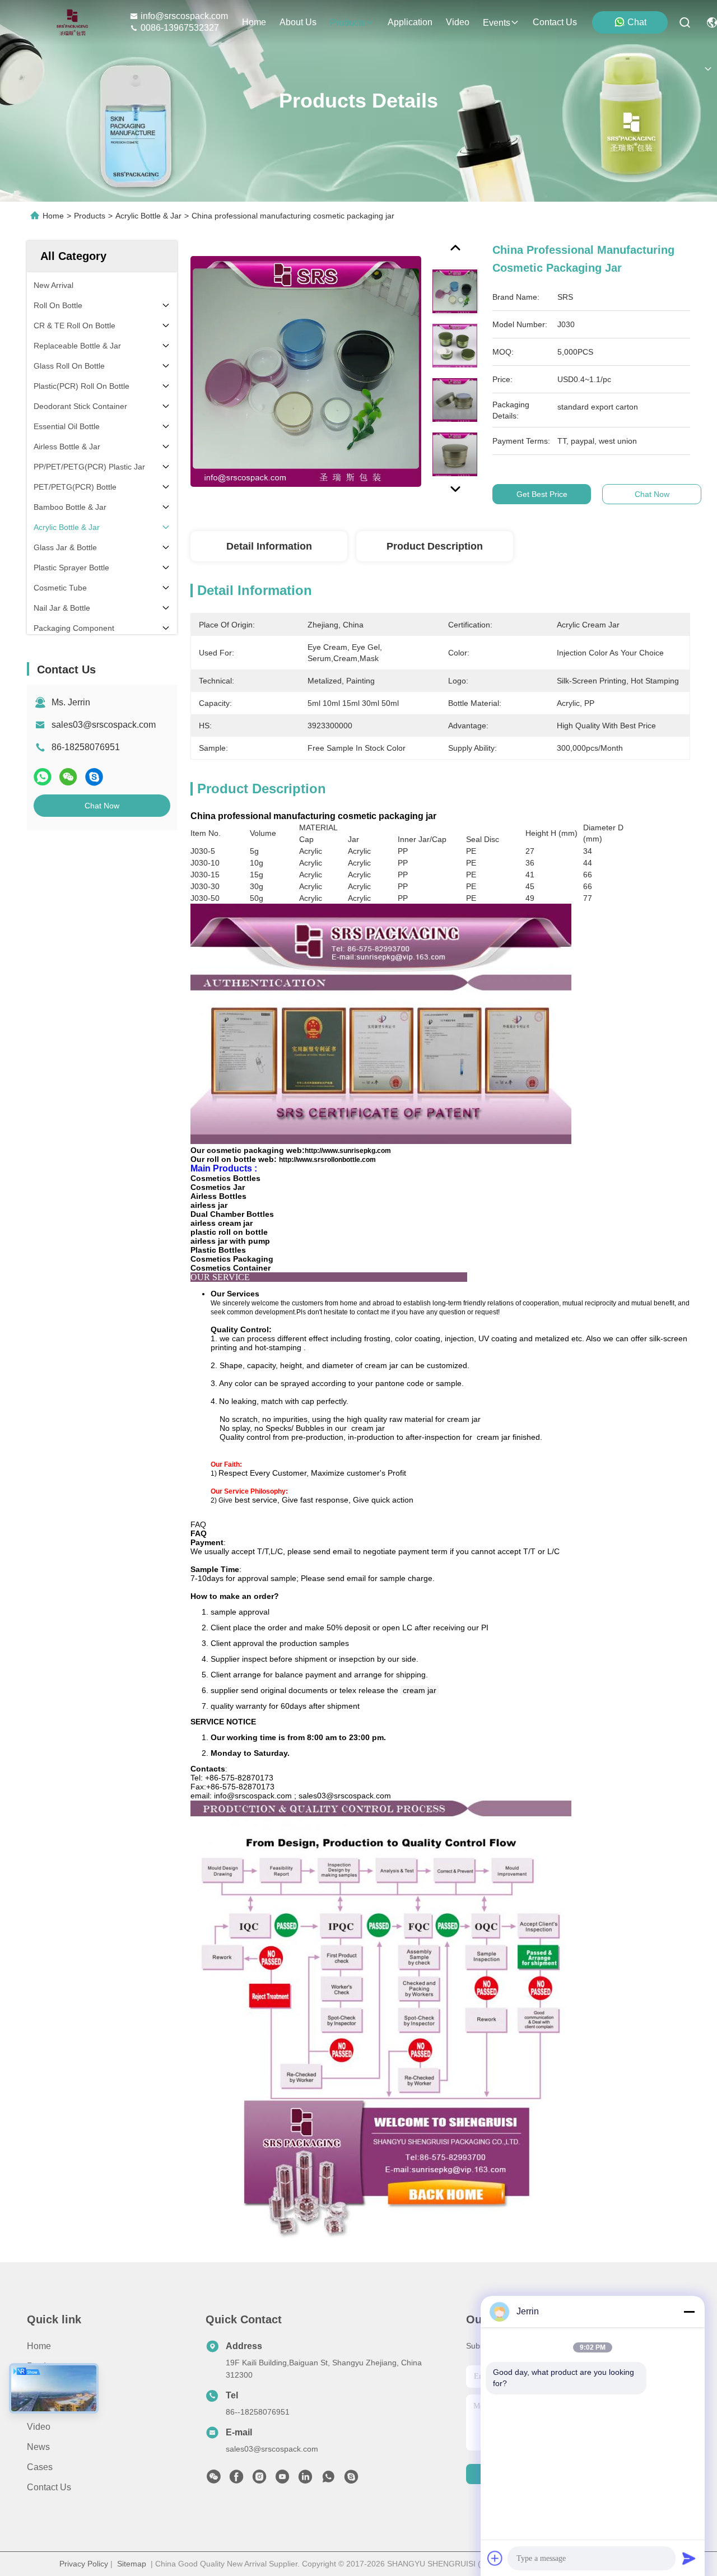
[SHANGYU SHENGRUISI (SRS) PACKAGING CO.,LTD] (69, 22)
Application (49, 2407)
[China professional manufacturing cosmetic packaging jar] (306, 371)
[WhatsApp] (43, 777)
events (497, 23)
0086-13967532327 (180, 28)
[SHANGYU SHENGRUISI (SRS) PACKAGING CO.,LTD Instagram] (259, 2480)
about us (298, 22)
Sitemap (132, 2564)
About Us (45, 2386)
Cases (40, 2467)
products (348, 23)
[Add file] (495, 2558)
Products (90, 216)
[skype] (94, 777)
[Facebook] (236, 2480)
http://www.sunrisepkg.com (348, 1151)
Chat (637, 22)
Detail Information (269, 546)
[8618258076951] (328, 2480)
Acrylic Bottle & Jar (148, 216)
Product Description (435, 546)
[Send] (689, 2558)
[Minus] (689, 2312)
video (458, 22)
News (38, 2447)
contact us (555, 22)
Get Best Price (542, 494)
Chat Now (102, 806)
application (410, 22)
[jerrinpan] (351, 2480)
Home (254, 22)
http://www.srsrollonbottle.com (327, 1160)
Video (39, 2427)
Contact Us (49, 2487)
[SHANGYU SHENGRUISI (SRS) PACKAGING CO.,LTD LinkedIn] (305, 2480)
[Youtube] (282, 2480)
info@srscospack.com (184, 16)
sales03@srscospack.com (104, 725)
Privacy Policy (84, 2564)
